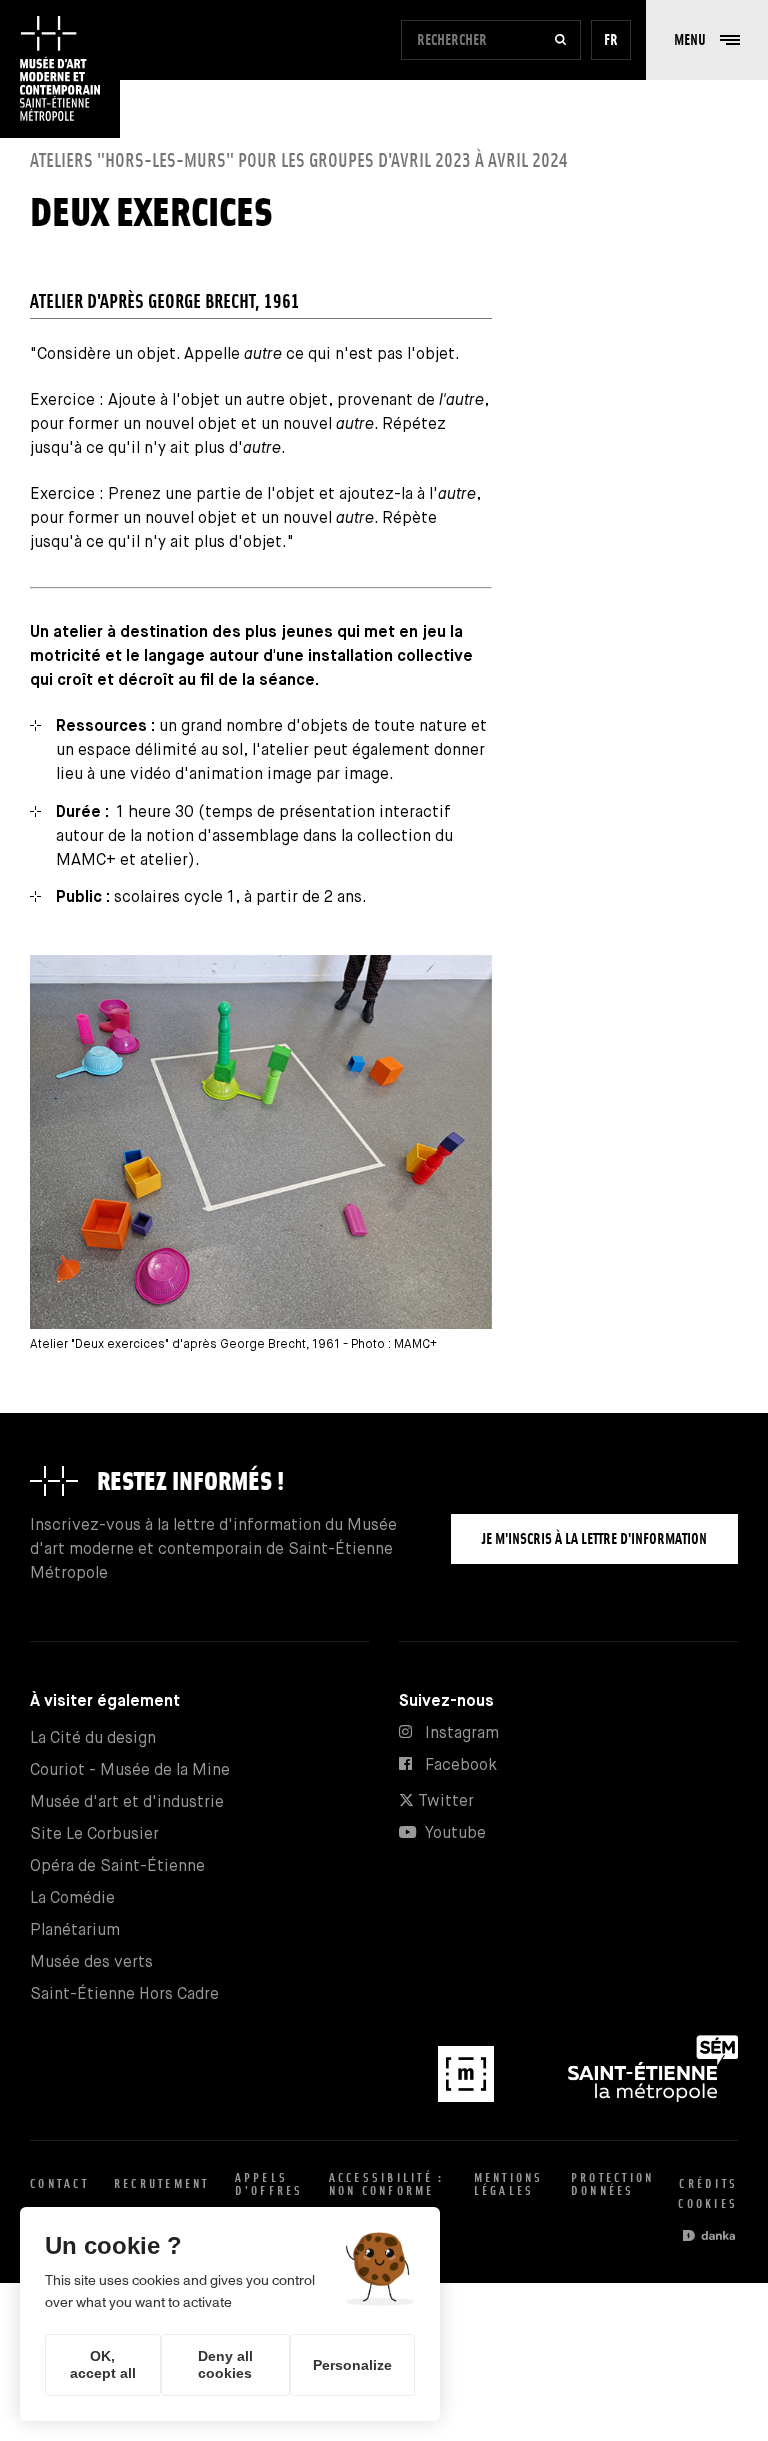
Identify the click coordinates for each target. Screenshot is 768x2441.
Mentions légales (509, 2184)
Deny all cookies (225, 2364)
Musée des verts (91, 1962)
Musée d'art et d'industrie (127, 1802)
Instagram (462, 1733)
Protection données (613, 2184)
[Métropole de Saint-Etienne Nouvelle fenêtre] (653, 2097)
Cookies (708, 2203)
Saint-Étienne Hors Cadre (124, 1994)
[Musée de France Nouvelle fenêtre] (468, 2097)
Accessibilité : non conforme (387, 2184)
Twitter (444, 1801)
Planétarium (75, 1930)
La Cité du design (93, 1738)
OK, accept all (103, 2364)
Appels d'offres (269, 2184)
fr (611, 39)
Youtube (455, 1833)
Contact (59, 2183)
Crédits (708, 2183)
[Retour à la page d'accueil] (60, 69)
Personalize (352, 2365)
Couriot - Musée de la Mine (130, 1770)
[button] (707, 40)
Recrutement (162, 2183)
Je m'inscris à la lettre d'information (594, 1538)
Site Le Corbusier (94, 1834)
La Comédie (72, 1898)
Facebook (461, 1765)
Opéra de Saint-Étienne (117, 1866)
